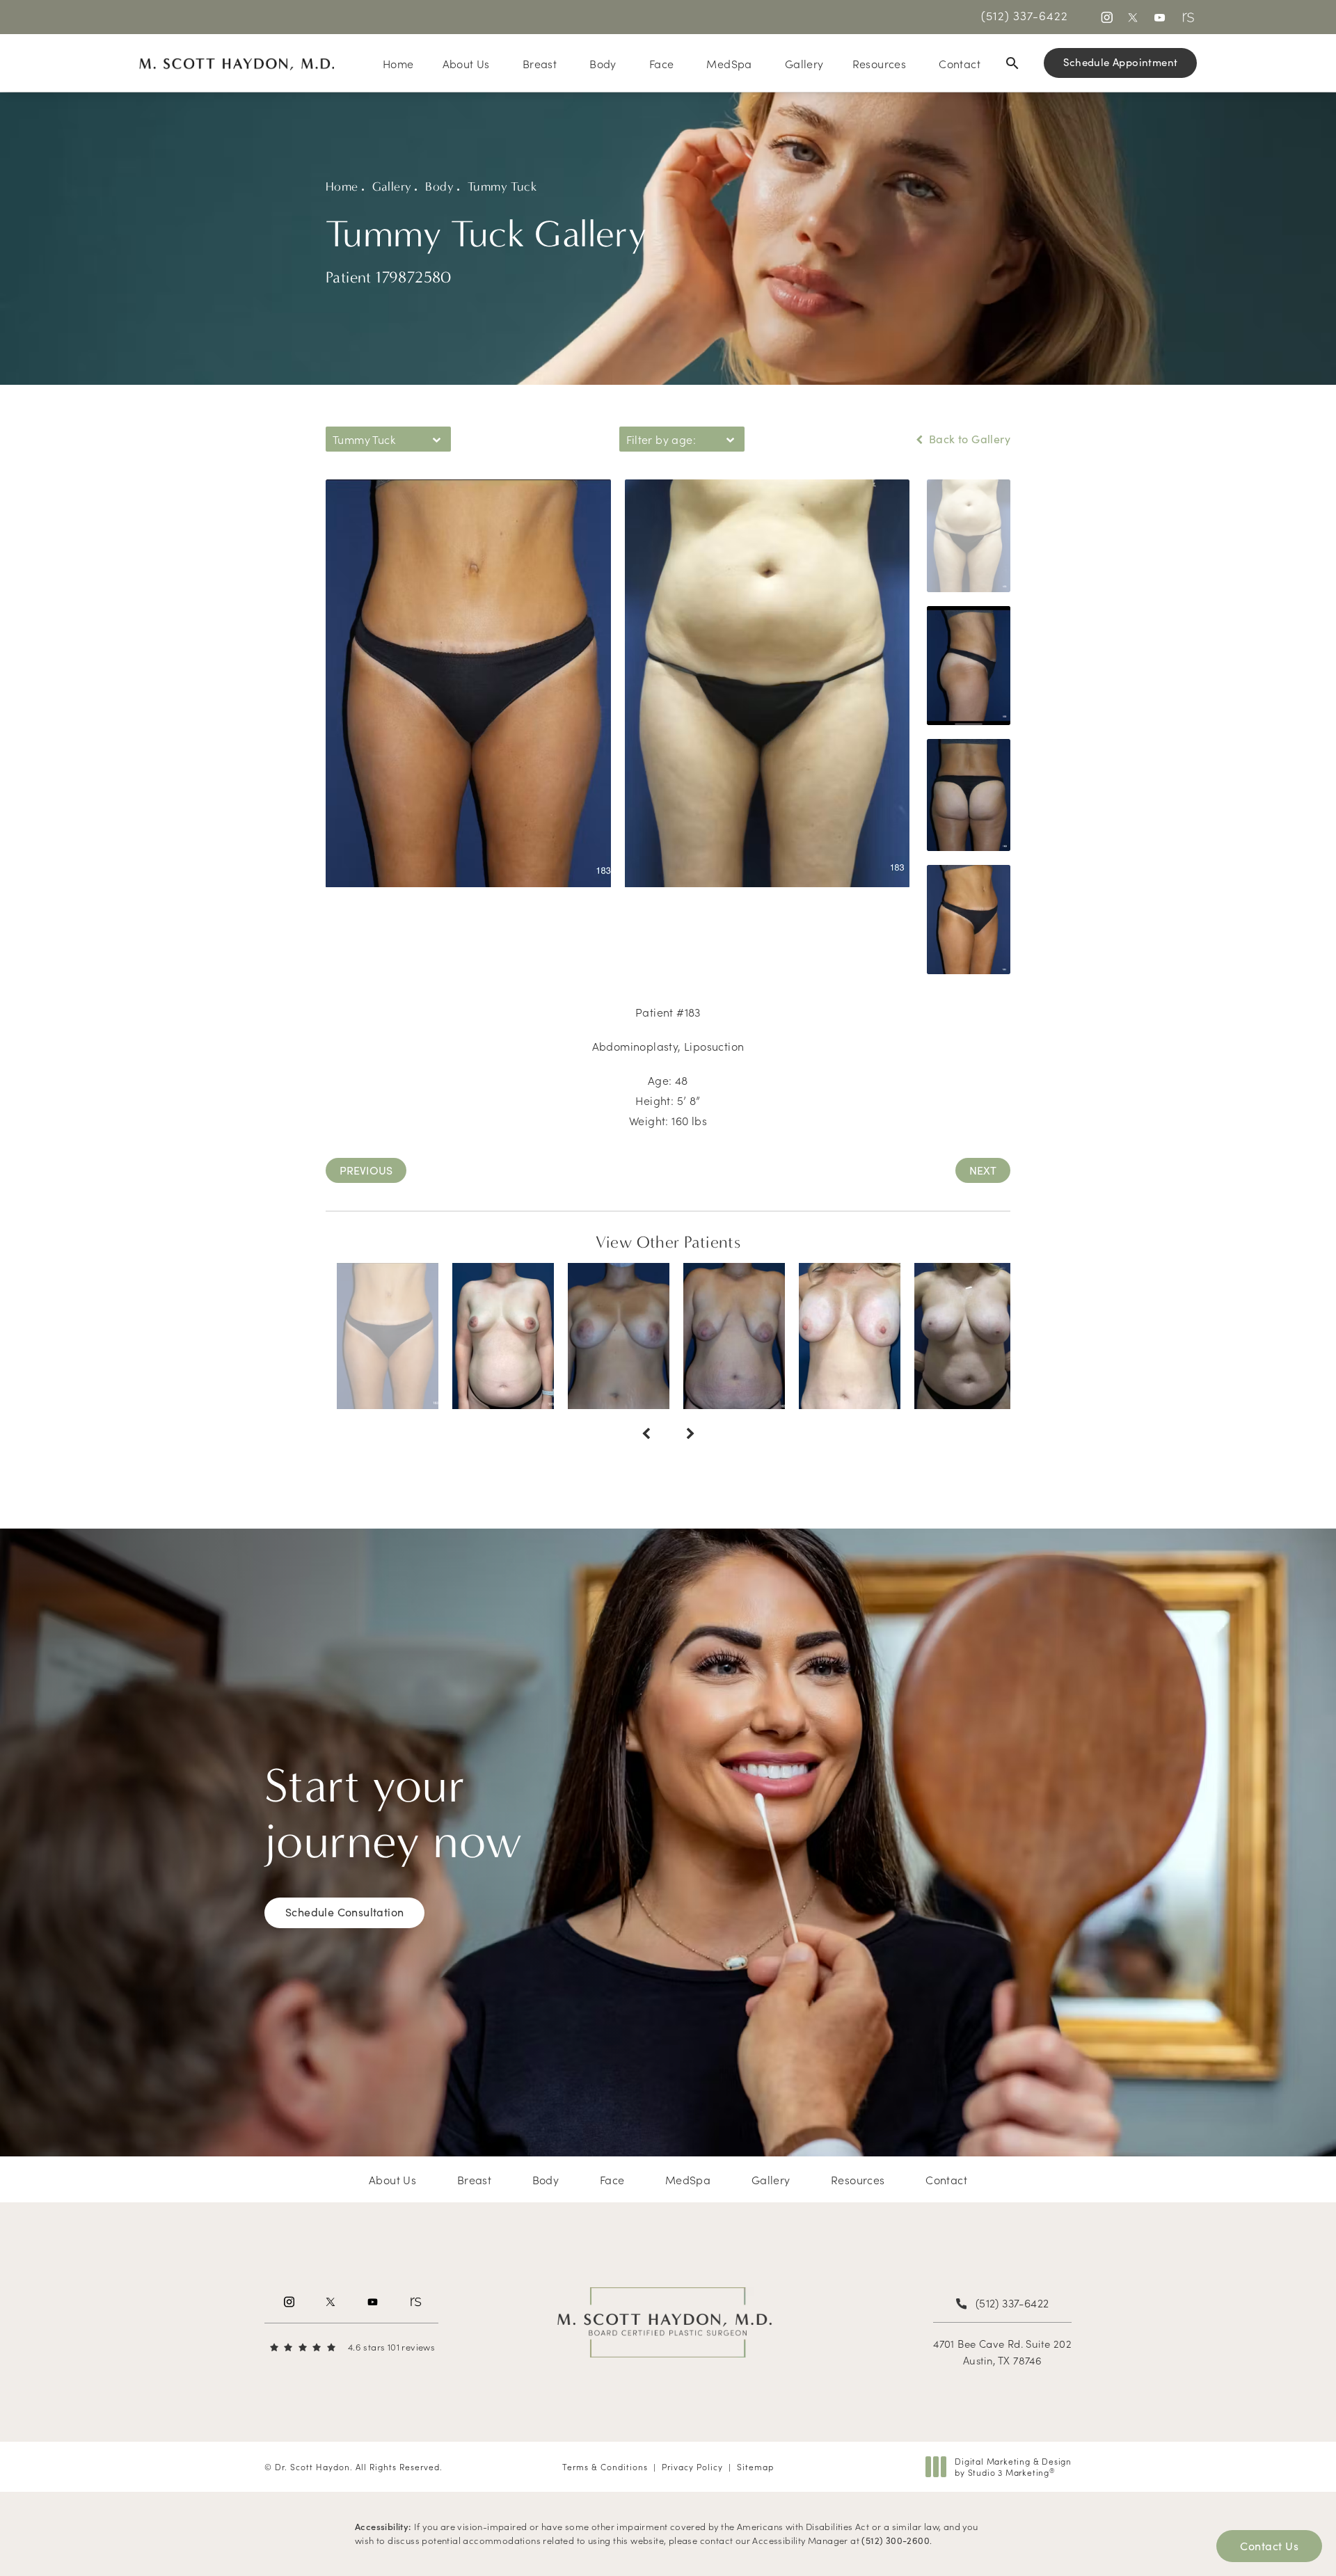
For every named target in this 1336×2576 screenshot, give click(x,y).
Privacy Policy (692, 2466)
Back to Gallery (968, 439)
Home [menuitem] (398, 63)
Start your (393, 1814)
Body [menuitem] (603, 63)
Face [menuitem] (662, 63)
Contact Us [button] (1269, 2546)
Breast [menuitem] (540, 63)
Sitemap (755, 2466)
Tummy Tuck (502, 187)
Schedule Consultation (344, 1912)
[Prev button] (646, 1434)
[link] (1025, 15)
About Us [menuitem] (466, 63)
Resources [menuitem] (880, 63)
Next (983, 1170)
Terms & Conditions (605, 2466)
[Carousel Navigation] (668, 1427)
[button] (1106, 17)
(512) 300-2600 (896, 2541)
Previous (366, 1170)
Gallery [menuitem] (804, 63)
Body (439, 187)
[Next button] (690, 1434)
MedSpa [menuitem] (729, 63)
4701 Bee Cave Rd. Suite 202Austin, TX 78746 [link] (1002, 2352)
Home (342, 187)
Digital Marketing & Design (1013, 2466)
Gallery (392, 187)
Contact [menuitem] (960, 63)
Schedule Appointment (1121, 62)
